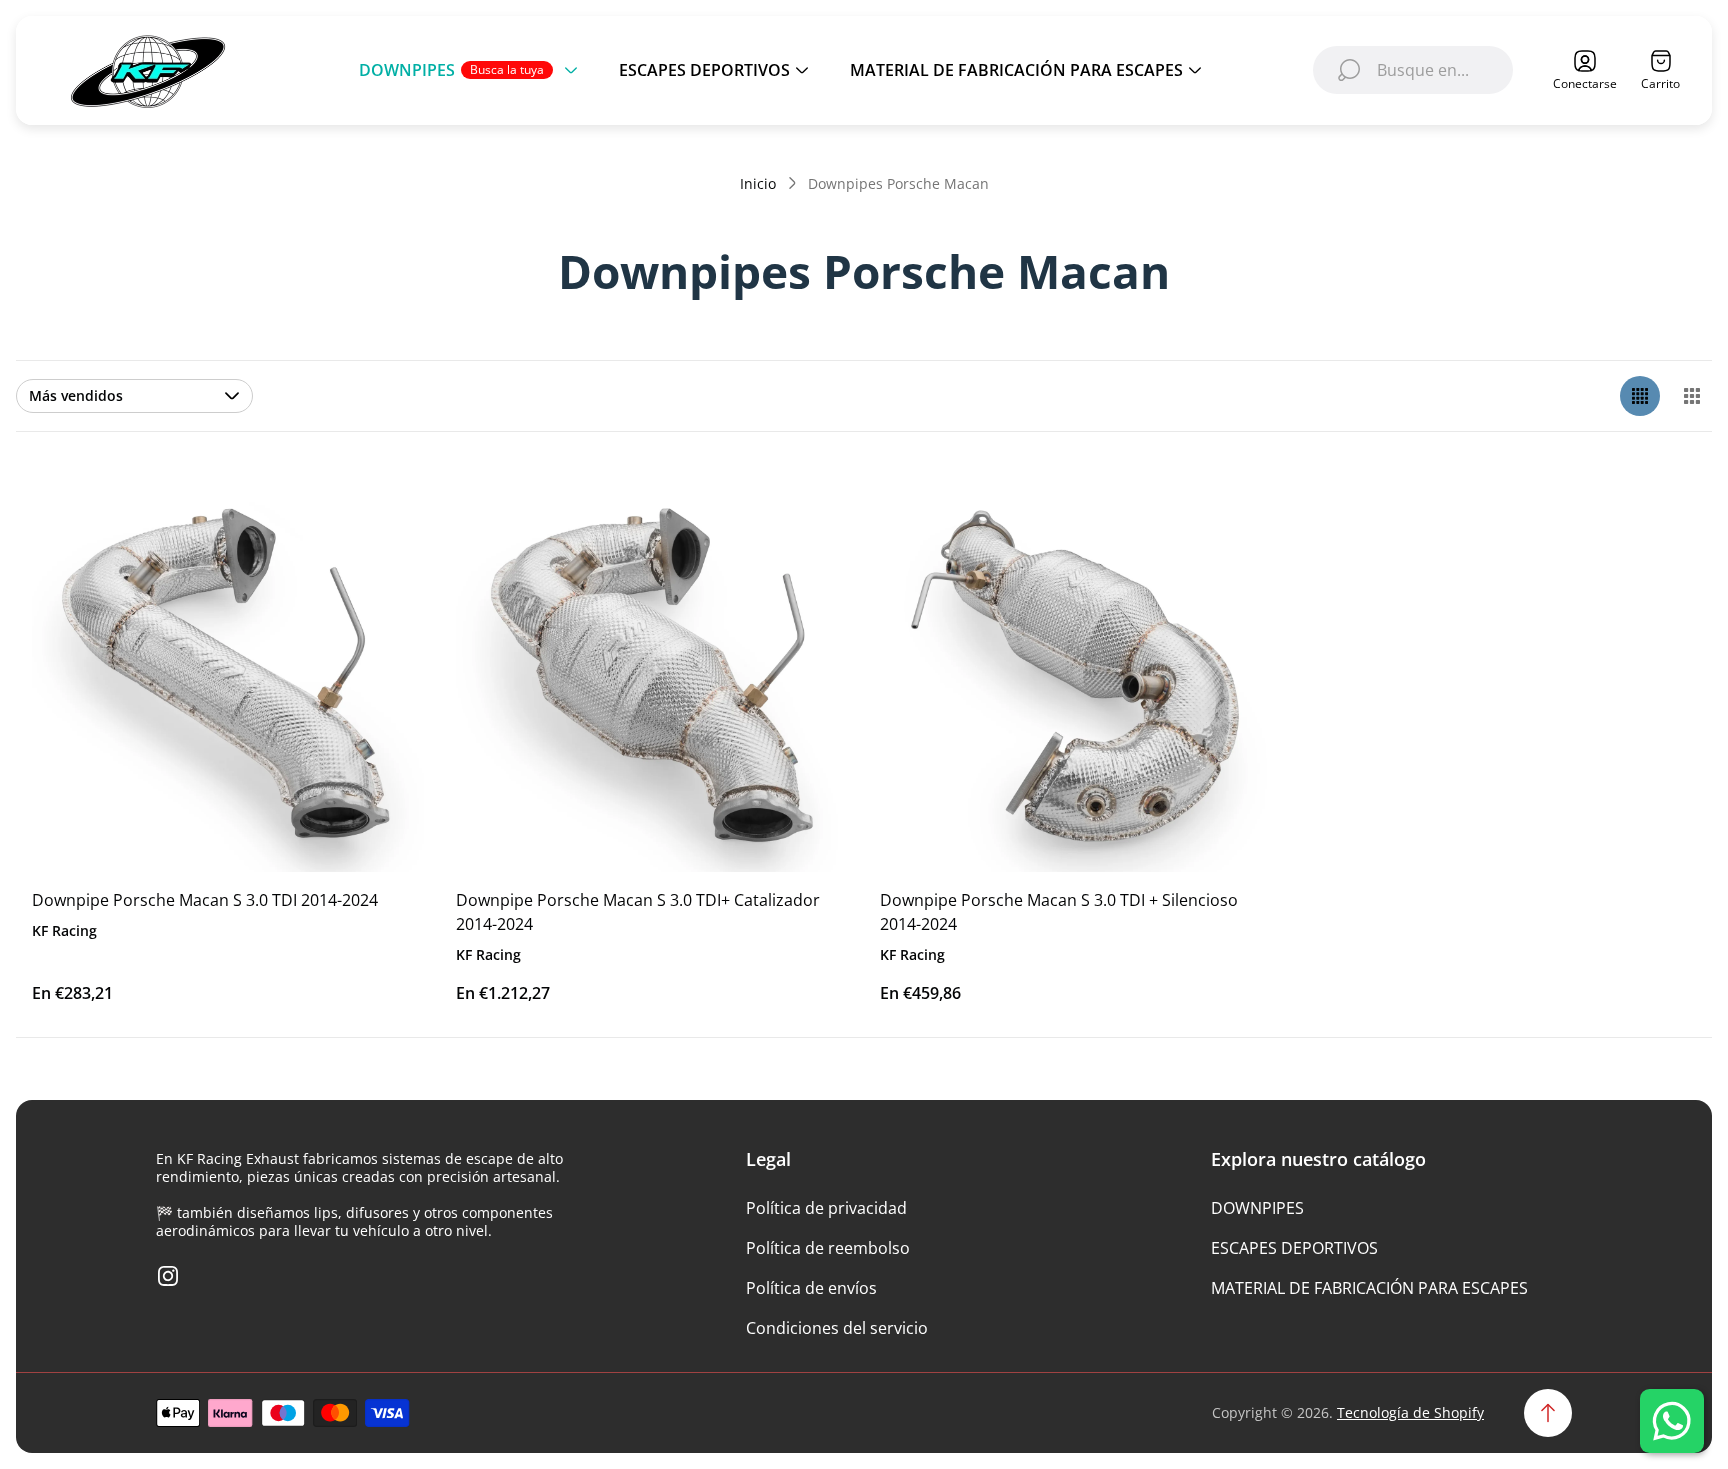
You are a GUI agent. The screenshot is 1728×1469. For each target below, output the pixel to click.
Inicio (758, 184)
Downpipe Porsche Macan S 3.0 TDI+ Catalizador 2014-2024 (638, 912)
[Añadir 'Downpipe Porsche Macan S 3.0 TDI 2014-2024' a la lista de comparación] (384, 576)
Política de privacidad (826, 1208)
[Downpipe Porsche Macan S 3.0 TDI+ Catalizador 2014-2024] (652, 676)
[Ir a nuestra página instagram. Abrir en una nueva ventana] (168, 1276)
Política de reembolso (828, 1248)
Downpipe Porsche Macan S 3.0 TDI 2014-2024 (205, 900)
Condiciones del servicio (837, 1328)
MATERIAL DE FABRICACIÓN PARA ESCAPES (1369, 1288)
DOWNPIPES (1257, 1208)
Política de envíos (811, 1288)
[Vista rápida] (384, 520)
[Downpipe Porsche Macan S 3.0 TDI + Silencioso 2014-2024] (1076, 676)
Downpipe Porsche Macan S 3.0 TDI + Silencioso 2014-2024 (1059, 912)
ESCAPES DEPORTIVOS (1294, 1248)
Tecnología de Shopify (1410, 1412)
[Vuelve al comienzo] (1548, 1413)
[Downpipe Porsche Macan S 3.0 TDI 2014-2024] (228, 676)
